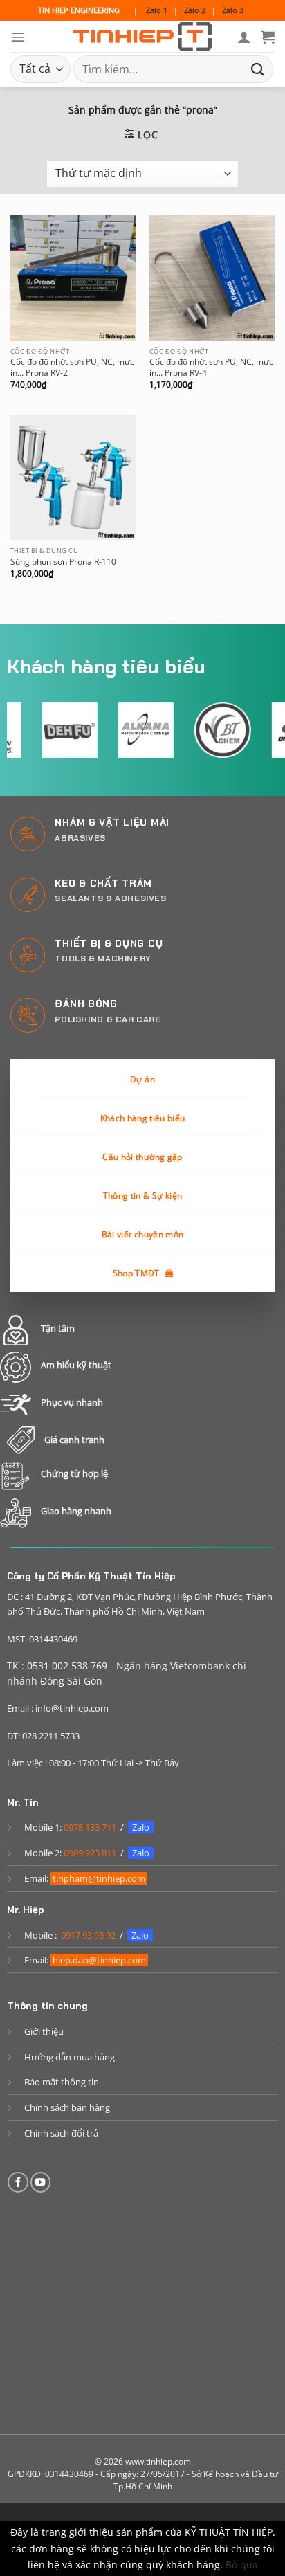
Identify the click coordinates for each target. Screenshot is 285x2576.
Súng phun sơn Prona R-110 (63, 562)
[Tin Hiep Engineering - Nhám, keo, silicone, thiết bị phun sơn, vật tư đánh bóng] (142, 37)
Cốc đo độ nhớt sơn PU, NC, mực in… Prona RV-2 (72, 368)
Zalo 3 (233, 10)
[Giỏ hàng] (268, 37)
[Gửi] (258, 69)
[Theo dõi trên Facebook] (18, 2182)
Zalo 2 (195, 10)
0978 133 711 (90, 1827)
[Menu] (18, 37)
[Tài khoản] (244, 37)
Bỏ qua (242, 2565)
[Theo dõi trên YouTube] (41, 2182)
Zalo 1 (157, 10)
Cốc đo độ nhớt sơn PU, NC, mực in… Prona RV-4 (211, 368)
